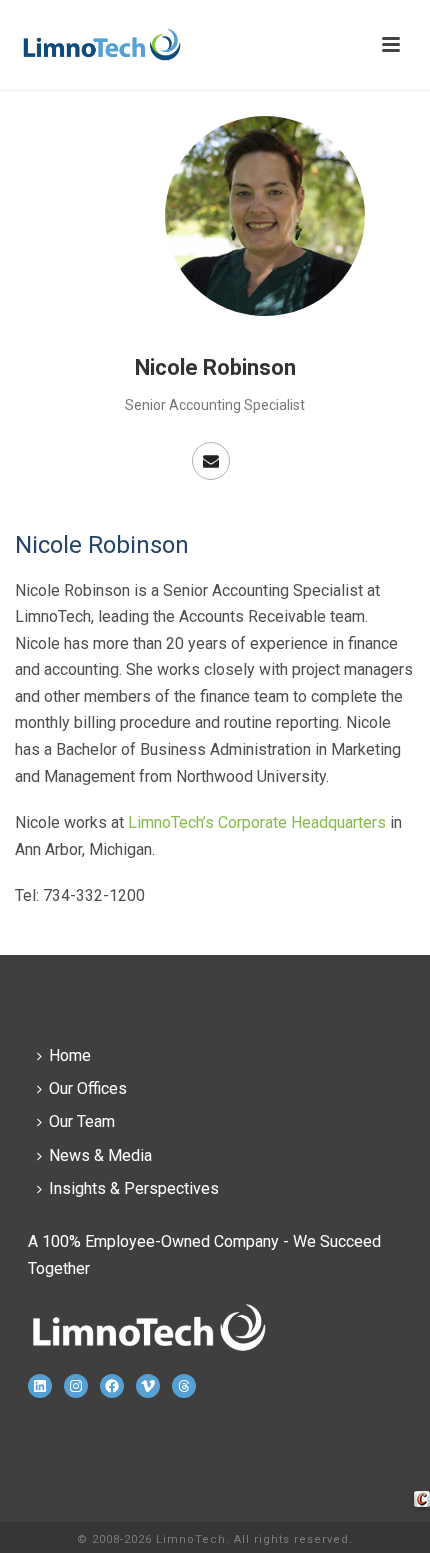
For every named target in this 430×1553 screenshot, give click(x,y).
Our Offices (88, 1088)
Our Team (82, 1121)
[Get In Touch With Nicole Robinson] (211, 461)
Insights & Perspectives (134, 1188)
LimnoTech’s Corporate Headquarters (257, 822)
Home (70, 1055)
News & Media (100, 1155)
